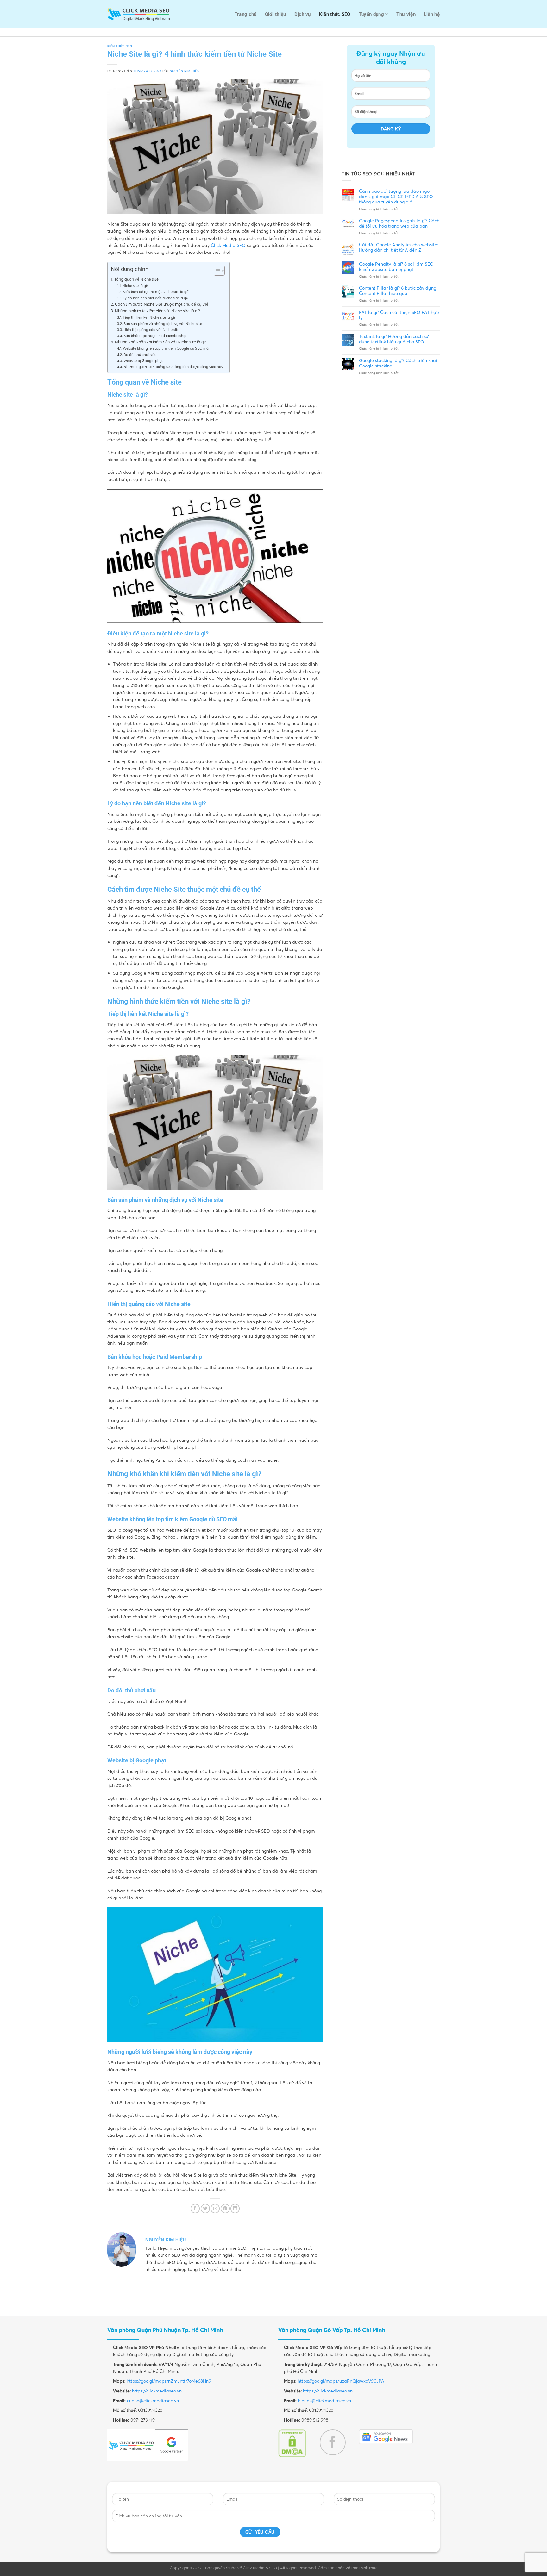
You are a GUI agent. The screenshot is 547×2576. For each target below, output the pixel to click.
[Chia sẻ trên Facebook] (195, 2208)
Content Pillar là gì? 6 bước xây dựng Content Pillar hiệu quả (398, 291)
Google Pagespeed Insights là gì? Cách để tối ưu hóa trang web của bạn (399, 223)
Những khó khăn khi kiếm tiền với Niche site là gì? (161, 342)
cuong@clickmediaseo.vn (153, 2401)
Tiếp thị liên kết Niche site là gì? (149, 317)
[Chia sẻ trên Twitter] (205, 2208)
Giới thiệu (276, 14)
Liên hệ (432, 14)
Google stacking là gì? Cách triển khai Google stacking (398, 363)
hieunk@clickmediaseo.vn (324, 2401)
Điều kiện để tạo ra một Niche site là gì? (156, 292)
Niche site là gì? (135, 286)
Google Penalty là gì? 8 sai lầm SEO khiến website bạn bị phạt (396, 267)
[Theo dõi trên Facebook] (333, 2442)
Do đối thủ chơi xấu (140, 355)
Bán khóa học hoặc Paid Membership (155, 336)
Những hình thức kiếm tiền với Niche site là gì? (157, 311)
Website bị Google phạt (143, 361)
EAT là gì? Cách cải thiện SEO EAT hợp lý (399, 315)
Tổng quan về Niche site (136, 279)
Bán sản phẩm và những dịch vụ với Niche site (163, 324)
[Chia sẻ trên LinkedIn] (235, 2208)
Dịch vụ (303, 14)
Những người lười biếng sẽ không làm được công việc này (173, 367)
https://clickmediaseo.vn (157, 2391)
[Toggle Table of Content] (216, 271)
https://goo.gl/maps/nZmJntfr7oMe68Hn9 (169, 2381)
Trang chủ (246, 14)
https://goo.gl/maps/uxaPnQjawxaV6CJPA (341, 2381)
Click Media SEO (228, 245)
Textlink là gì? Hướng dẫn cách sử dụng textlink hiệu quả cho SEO (394, 339)
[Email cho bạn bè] (215, 2208)
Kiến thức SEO (335, 14)
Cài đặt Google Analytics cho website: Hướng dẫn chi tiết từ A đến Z (399, 247)
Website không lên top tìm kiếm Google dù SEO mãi (166, 348)
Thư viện (406, 14)
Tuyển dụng (371, 14)
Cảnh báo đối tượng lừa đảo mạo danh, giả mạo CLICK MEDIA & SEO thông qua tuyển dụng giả (396, 197)
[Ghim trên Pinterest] (225, 2208)
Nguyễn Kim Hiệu (185, 71)
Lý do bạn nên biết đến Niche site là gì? (156, 298)
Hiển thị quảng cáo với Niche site (151, 330)
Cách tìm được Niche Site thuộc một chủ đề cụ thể (162, 304)
